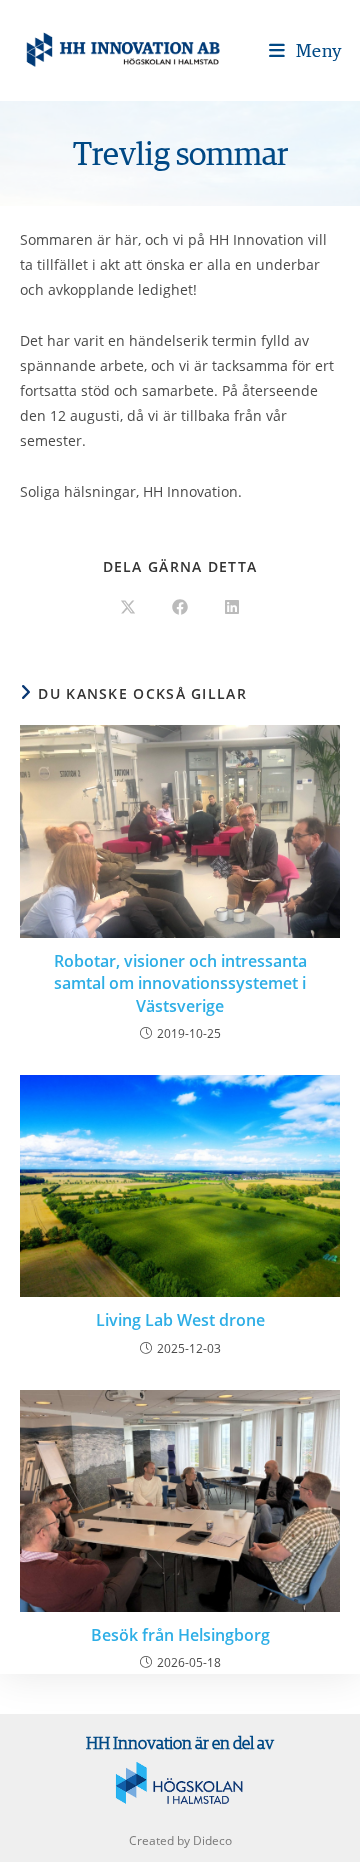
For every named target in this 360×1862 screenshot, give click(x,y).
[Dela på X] (128, 608)
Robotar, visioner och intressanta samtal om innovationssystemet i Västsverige (180, 983)
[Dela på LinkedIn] (232, 608)
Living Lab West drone (180, 1320)
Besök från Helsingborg (180, 1635)
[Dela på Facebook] (180, 608)
